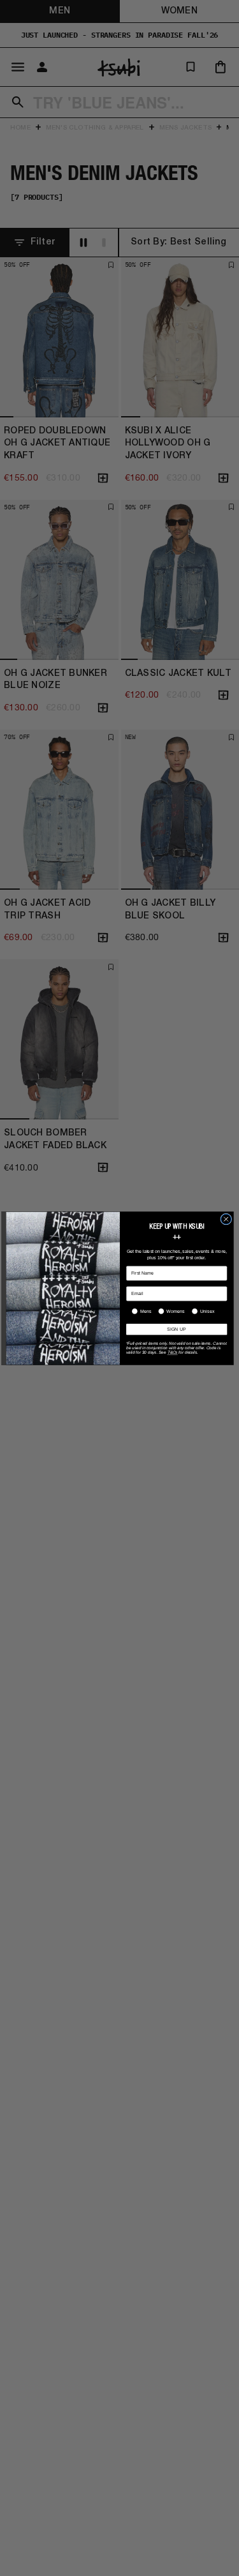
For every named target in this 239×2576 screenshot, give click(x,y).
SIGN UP (177, 1329)
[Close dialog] (226, 1219)
